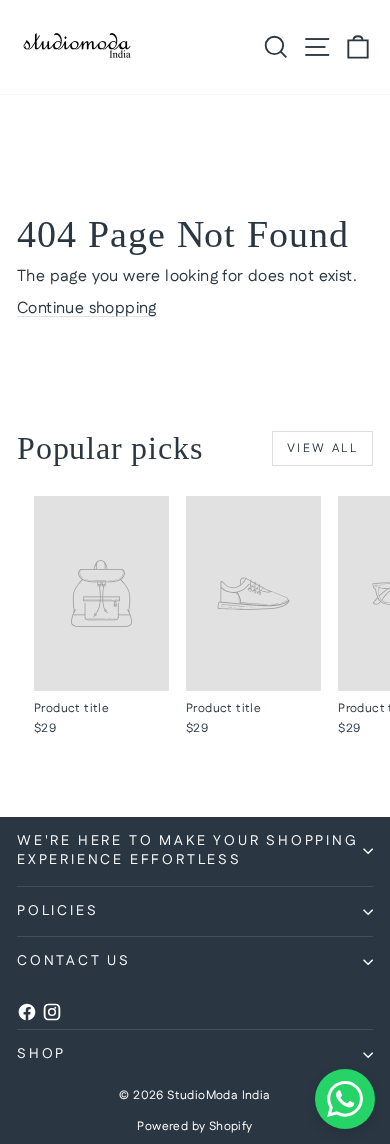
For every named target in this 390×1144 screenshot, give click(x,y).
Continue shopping (87, 308)
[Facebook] (27, 1017)
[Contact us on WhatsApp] (345, 1099)
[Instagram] (52, 1017)
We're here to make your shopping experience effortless (188, 851)
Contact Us (74, 961)
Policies (57, 911)
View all (322, 448)
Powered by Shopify (194, 1126)
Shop (41, 1054)
